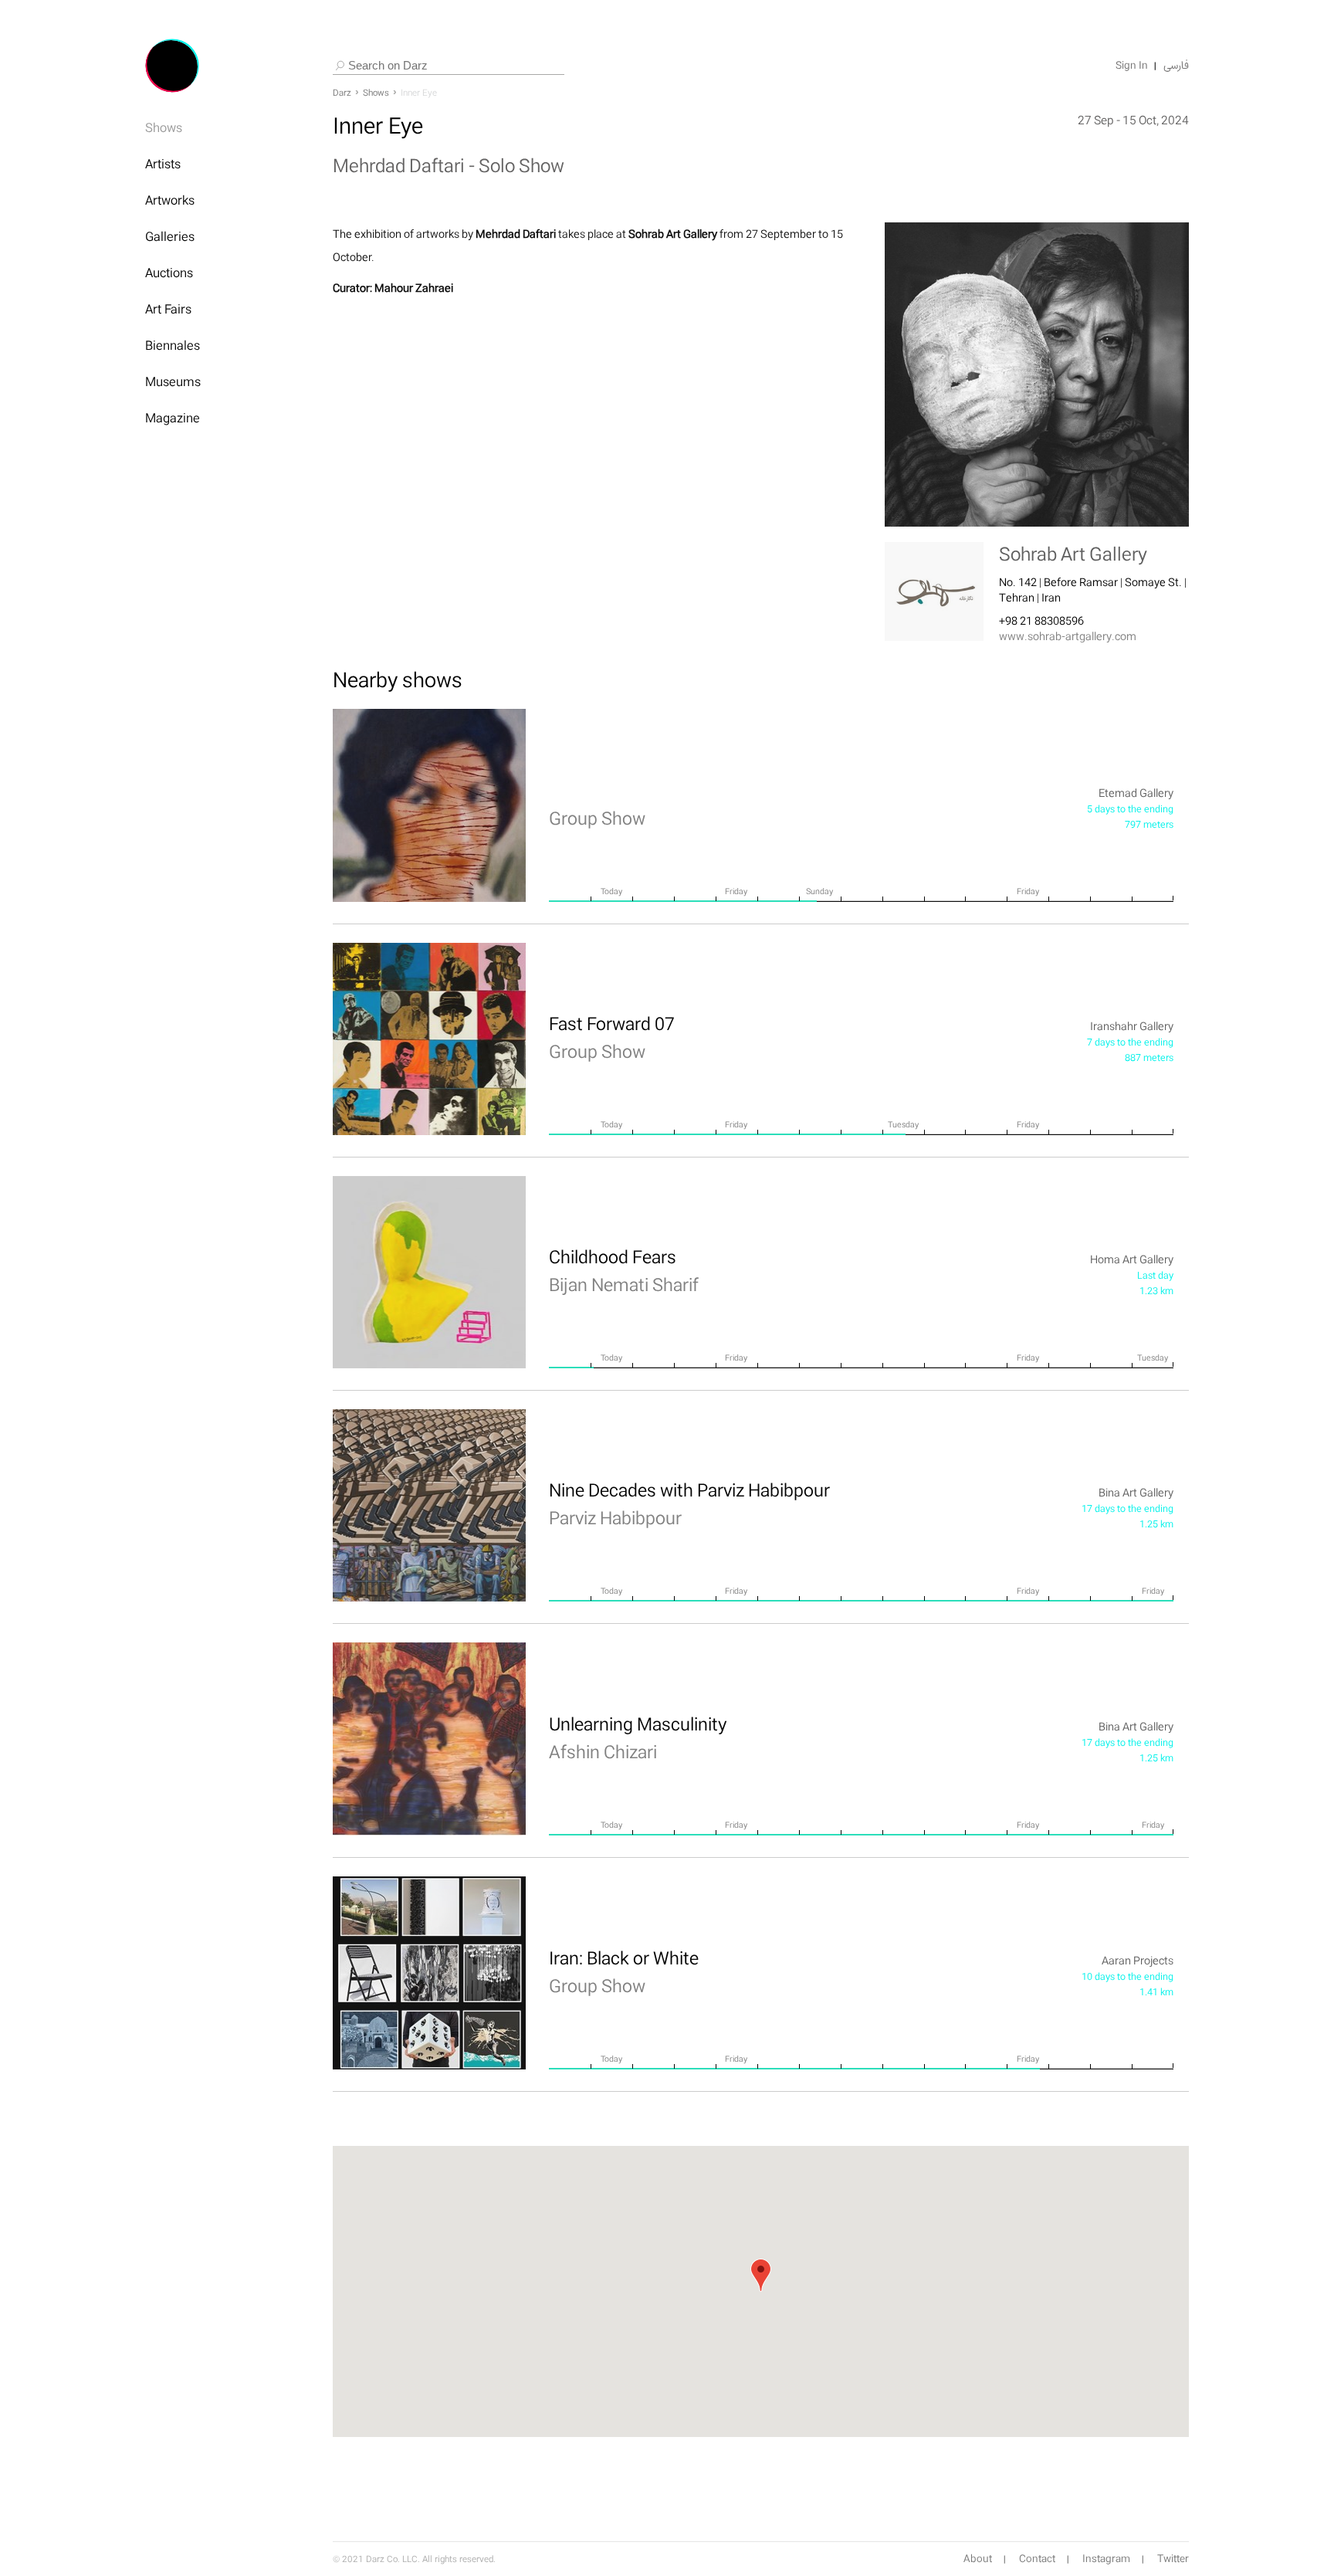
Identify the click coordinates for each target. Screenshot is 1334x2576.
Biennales (173, 345)
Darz (342, 93)
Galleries (170, 236)
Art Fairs (168, 309)
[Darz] (172, 66)
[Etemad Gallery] (429, 805)
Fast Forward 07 (612, 1037)
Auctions (169, 273)
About (978, 2559)
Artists (163, 164)
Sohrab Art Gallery (1073, 554)
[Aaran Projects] (429, 1973)
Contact (1037, 2559)
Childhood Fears (624, 1270)
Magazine (173, 418)
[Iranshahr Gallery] (429, 1039)
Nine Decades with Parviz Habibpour (689, 1503)
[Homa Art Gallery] (429, 1272)
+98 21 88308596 (1041, 620)
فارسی (1176, 66)
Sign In (1132, 66)
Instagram (1106, 2559)
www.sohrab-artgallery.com (1068, 636)
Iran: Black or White (624, 1971)
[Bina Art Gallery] (429, 1505)
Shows (164, 127)
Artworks (170, 200)
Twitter (1173, 2559)
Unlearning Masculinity (638, 1737)
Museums (173, 381)
